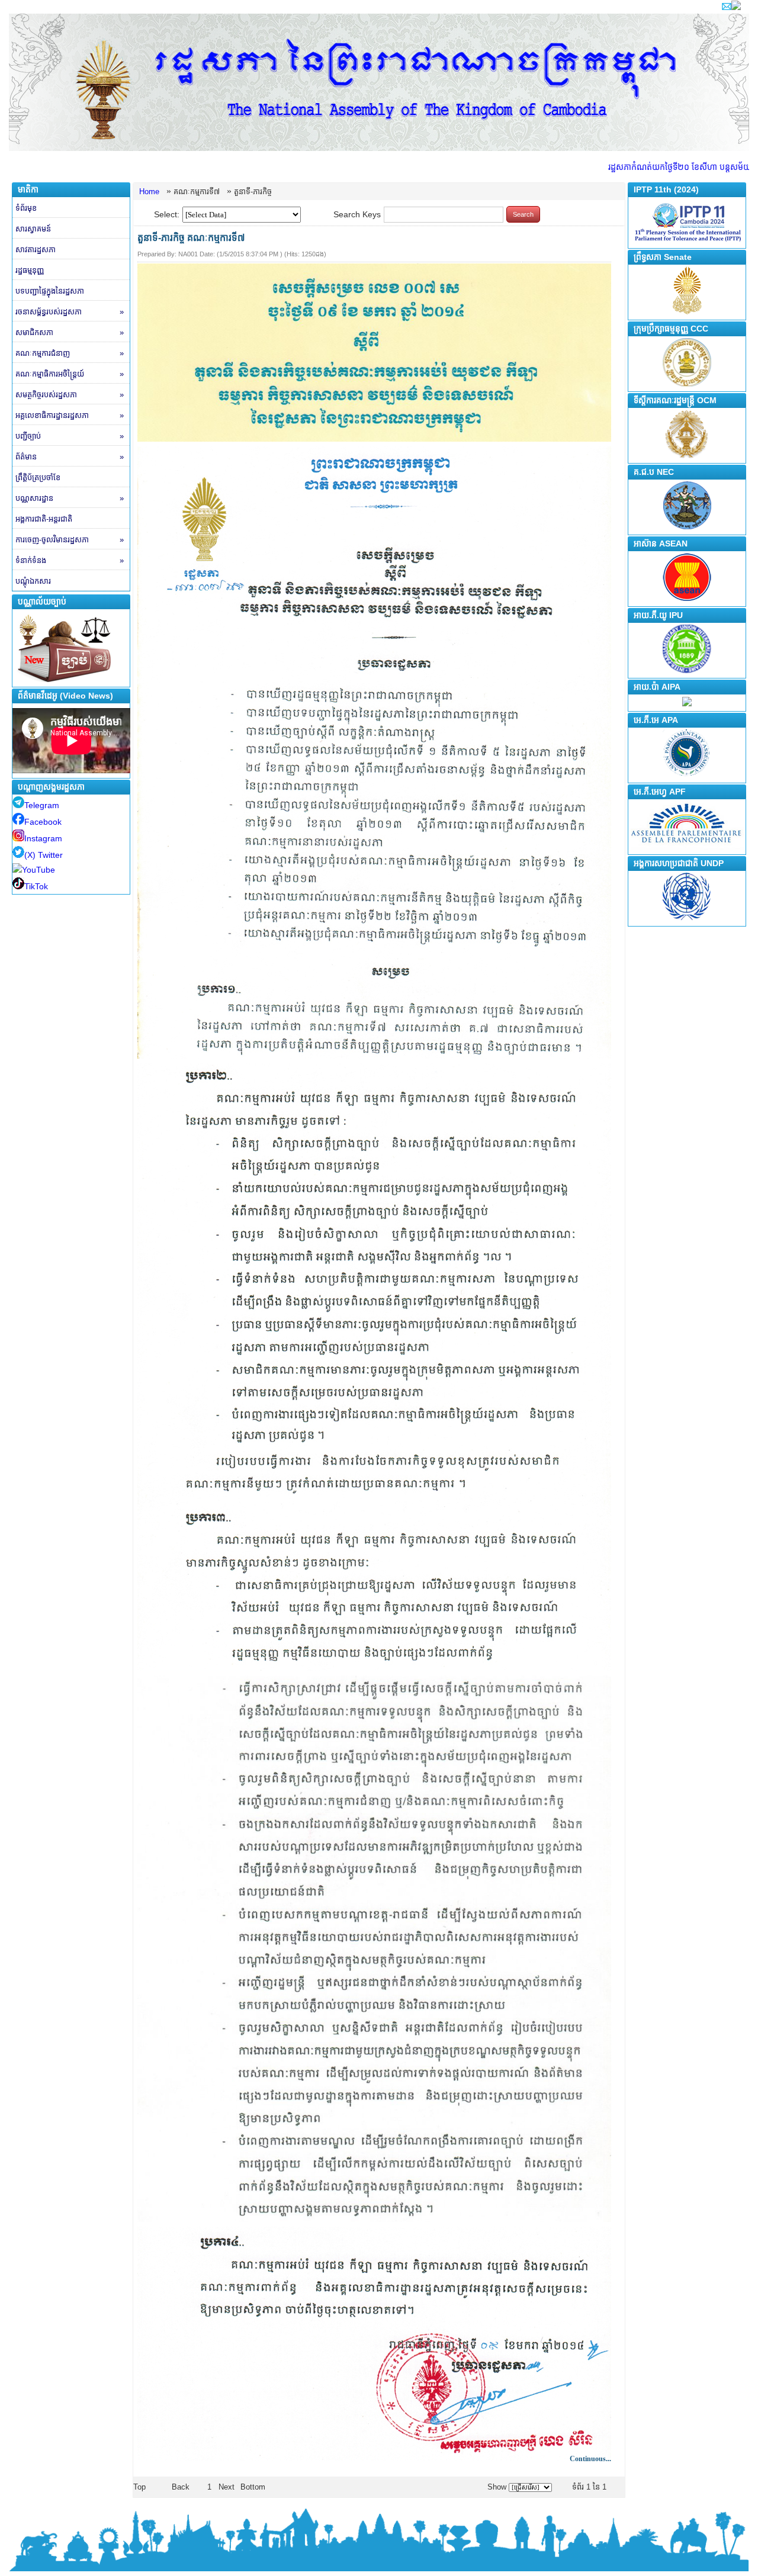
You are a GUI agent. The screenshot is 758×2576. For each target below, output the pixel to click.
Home (149, 192)
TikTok (36, 886)
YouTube (38, 870)
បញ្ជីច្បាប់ (70, 436)
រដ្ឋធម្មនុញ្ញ (30, 270)
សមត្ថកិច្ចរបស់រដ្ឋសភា (70, 395)
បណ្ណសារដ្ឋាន (70, 498)
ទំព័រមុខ (26, 208)
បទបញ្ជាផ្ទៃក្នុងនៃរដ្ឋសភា (50, 291)
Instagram (43, 838)
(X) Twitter (44, 855)
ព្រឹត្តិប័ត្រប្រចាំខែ (38, 477)
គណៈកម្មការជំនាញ (70, 353)
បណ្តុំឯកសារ (33, 581)
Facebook (43, 822)
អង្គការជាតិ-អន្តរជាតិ (44, 519)
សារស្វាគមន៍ (33, 229)
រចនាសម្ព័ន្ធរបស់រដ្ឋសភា (70, 312)
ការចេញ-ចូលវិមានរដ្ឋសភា (70, 540)
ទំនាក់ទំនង (70, 560)
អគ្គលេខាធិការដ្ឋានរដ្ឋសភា (70, 415)
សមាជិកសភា (70, 332)
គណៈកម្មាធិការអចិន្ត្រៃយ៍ (70, 374)
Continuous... (590, 2459)
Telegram (42, 805)
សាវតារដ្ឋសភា (36, 250)
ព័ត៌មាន (70, 457)
